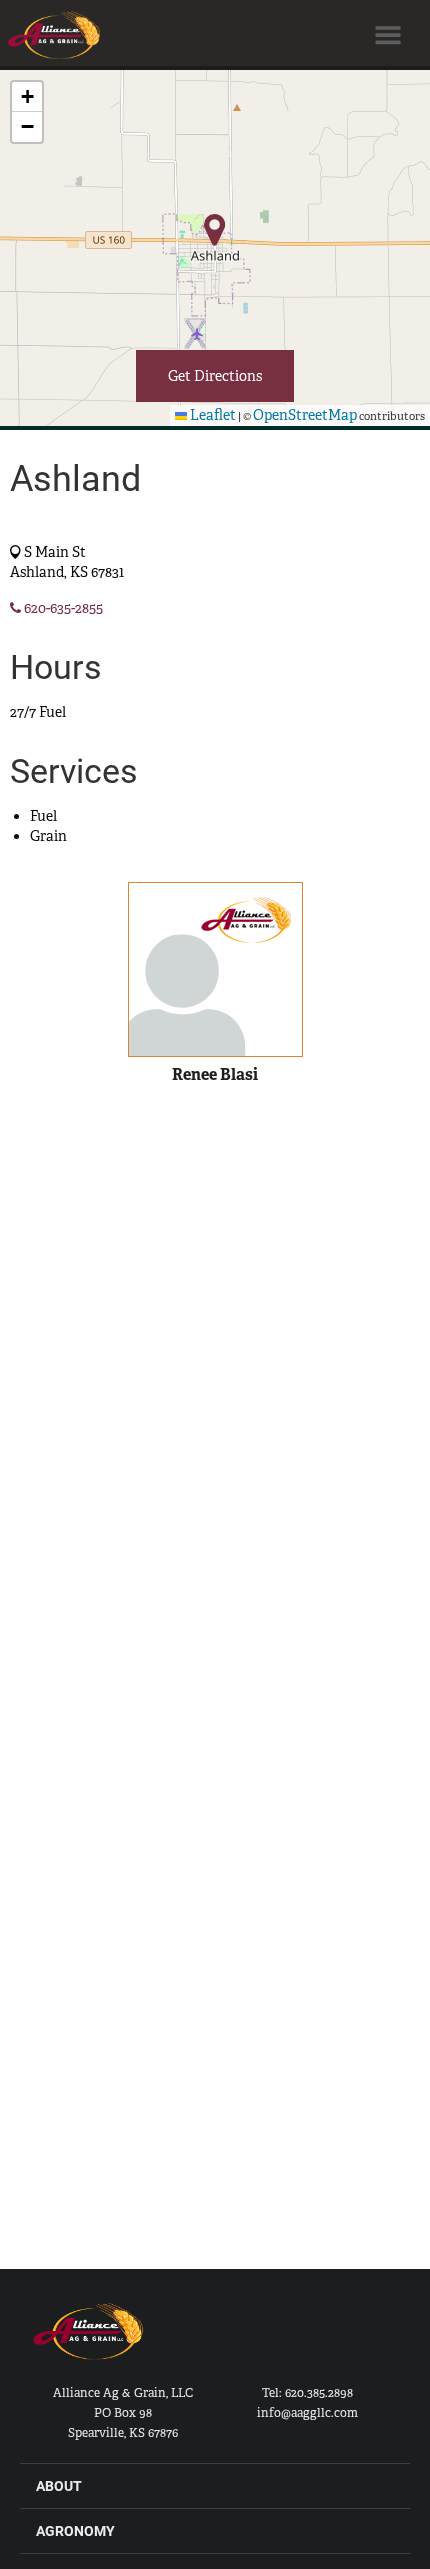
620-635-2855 (62, 608)
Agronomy (75, 2530)
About (59, 2485)
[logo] (89, 2342)
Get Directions (215, 376)
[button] (27, 97)
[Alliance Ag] (50, 35)
